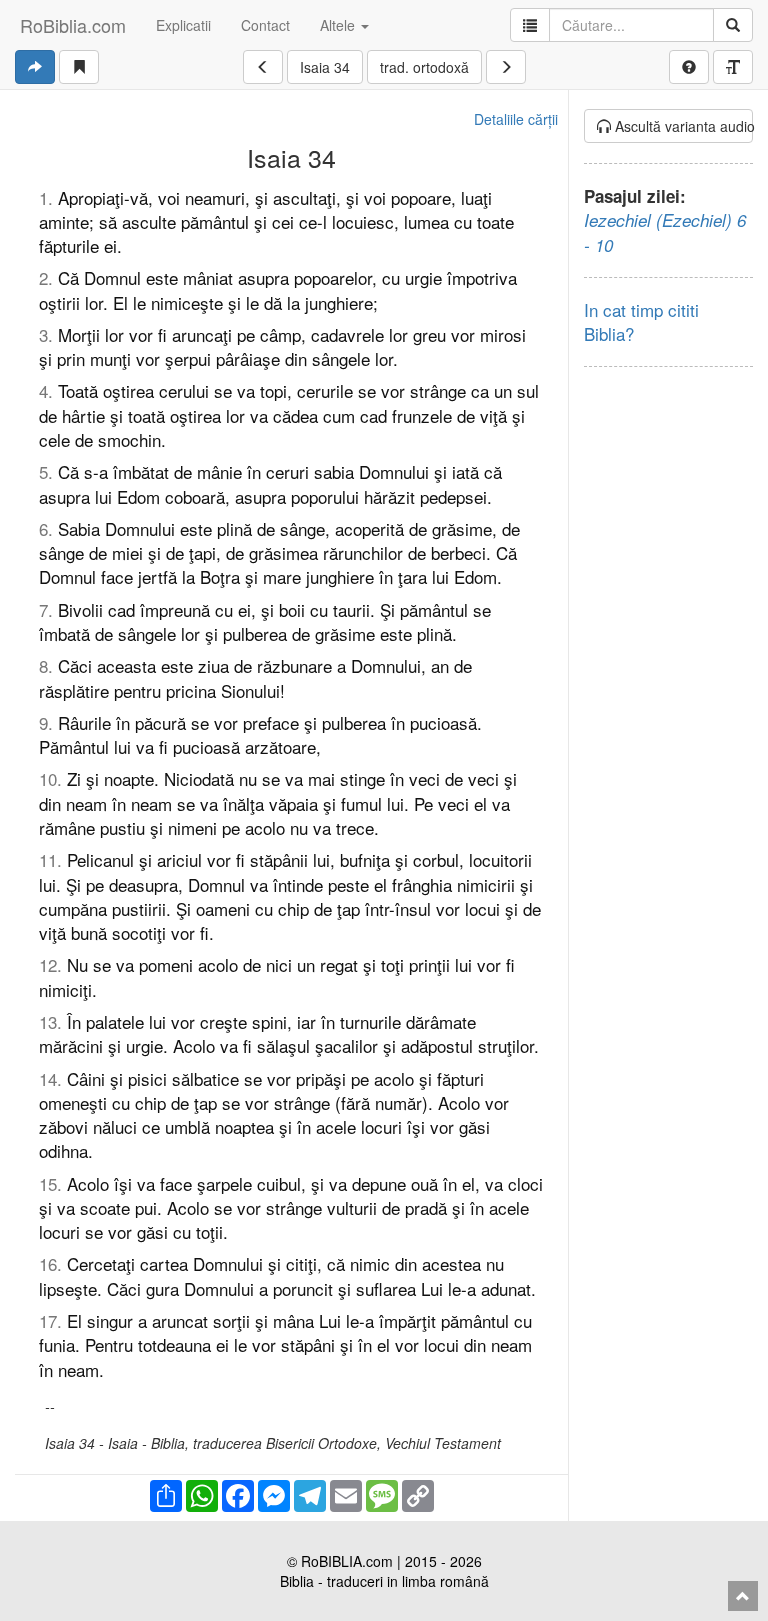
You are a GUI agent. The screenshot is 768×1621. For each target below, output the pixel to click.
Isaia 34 (325, 67)
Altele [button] (339, 25)
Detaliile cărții (516, 119)
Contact (265, 25)
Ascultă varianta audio (682, 126)
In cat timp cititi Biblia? (641, 321)
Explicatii (183, 25)
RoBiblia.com (73, 25)
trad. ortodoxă (424, 67)
